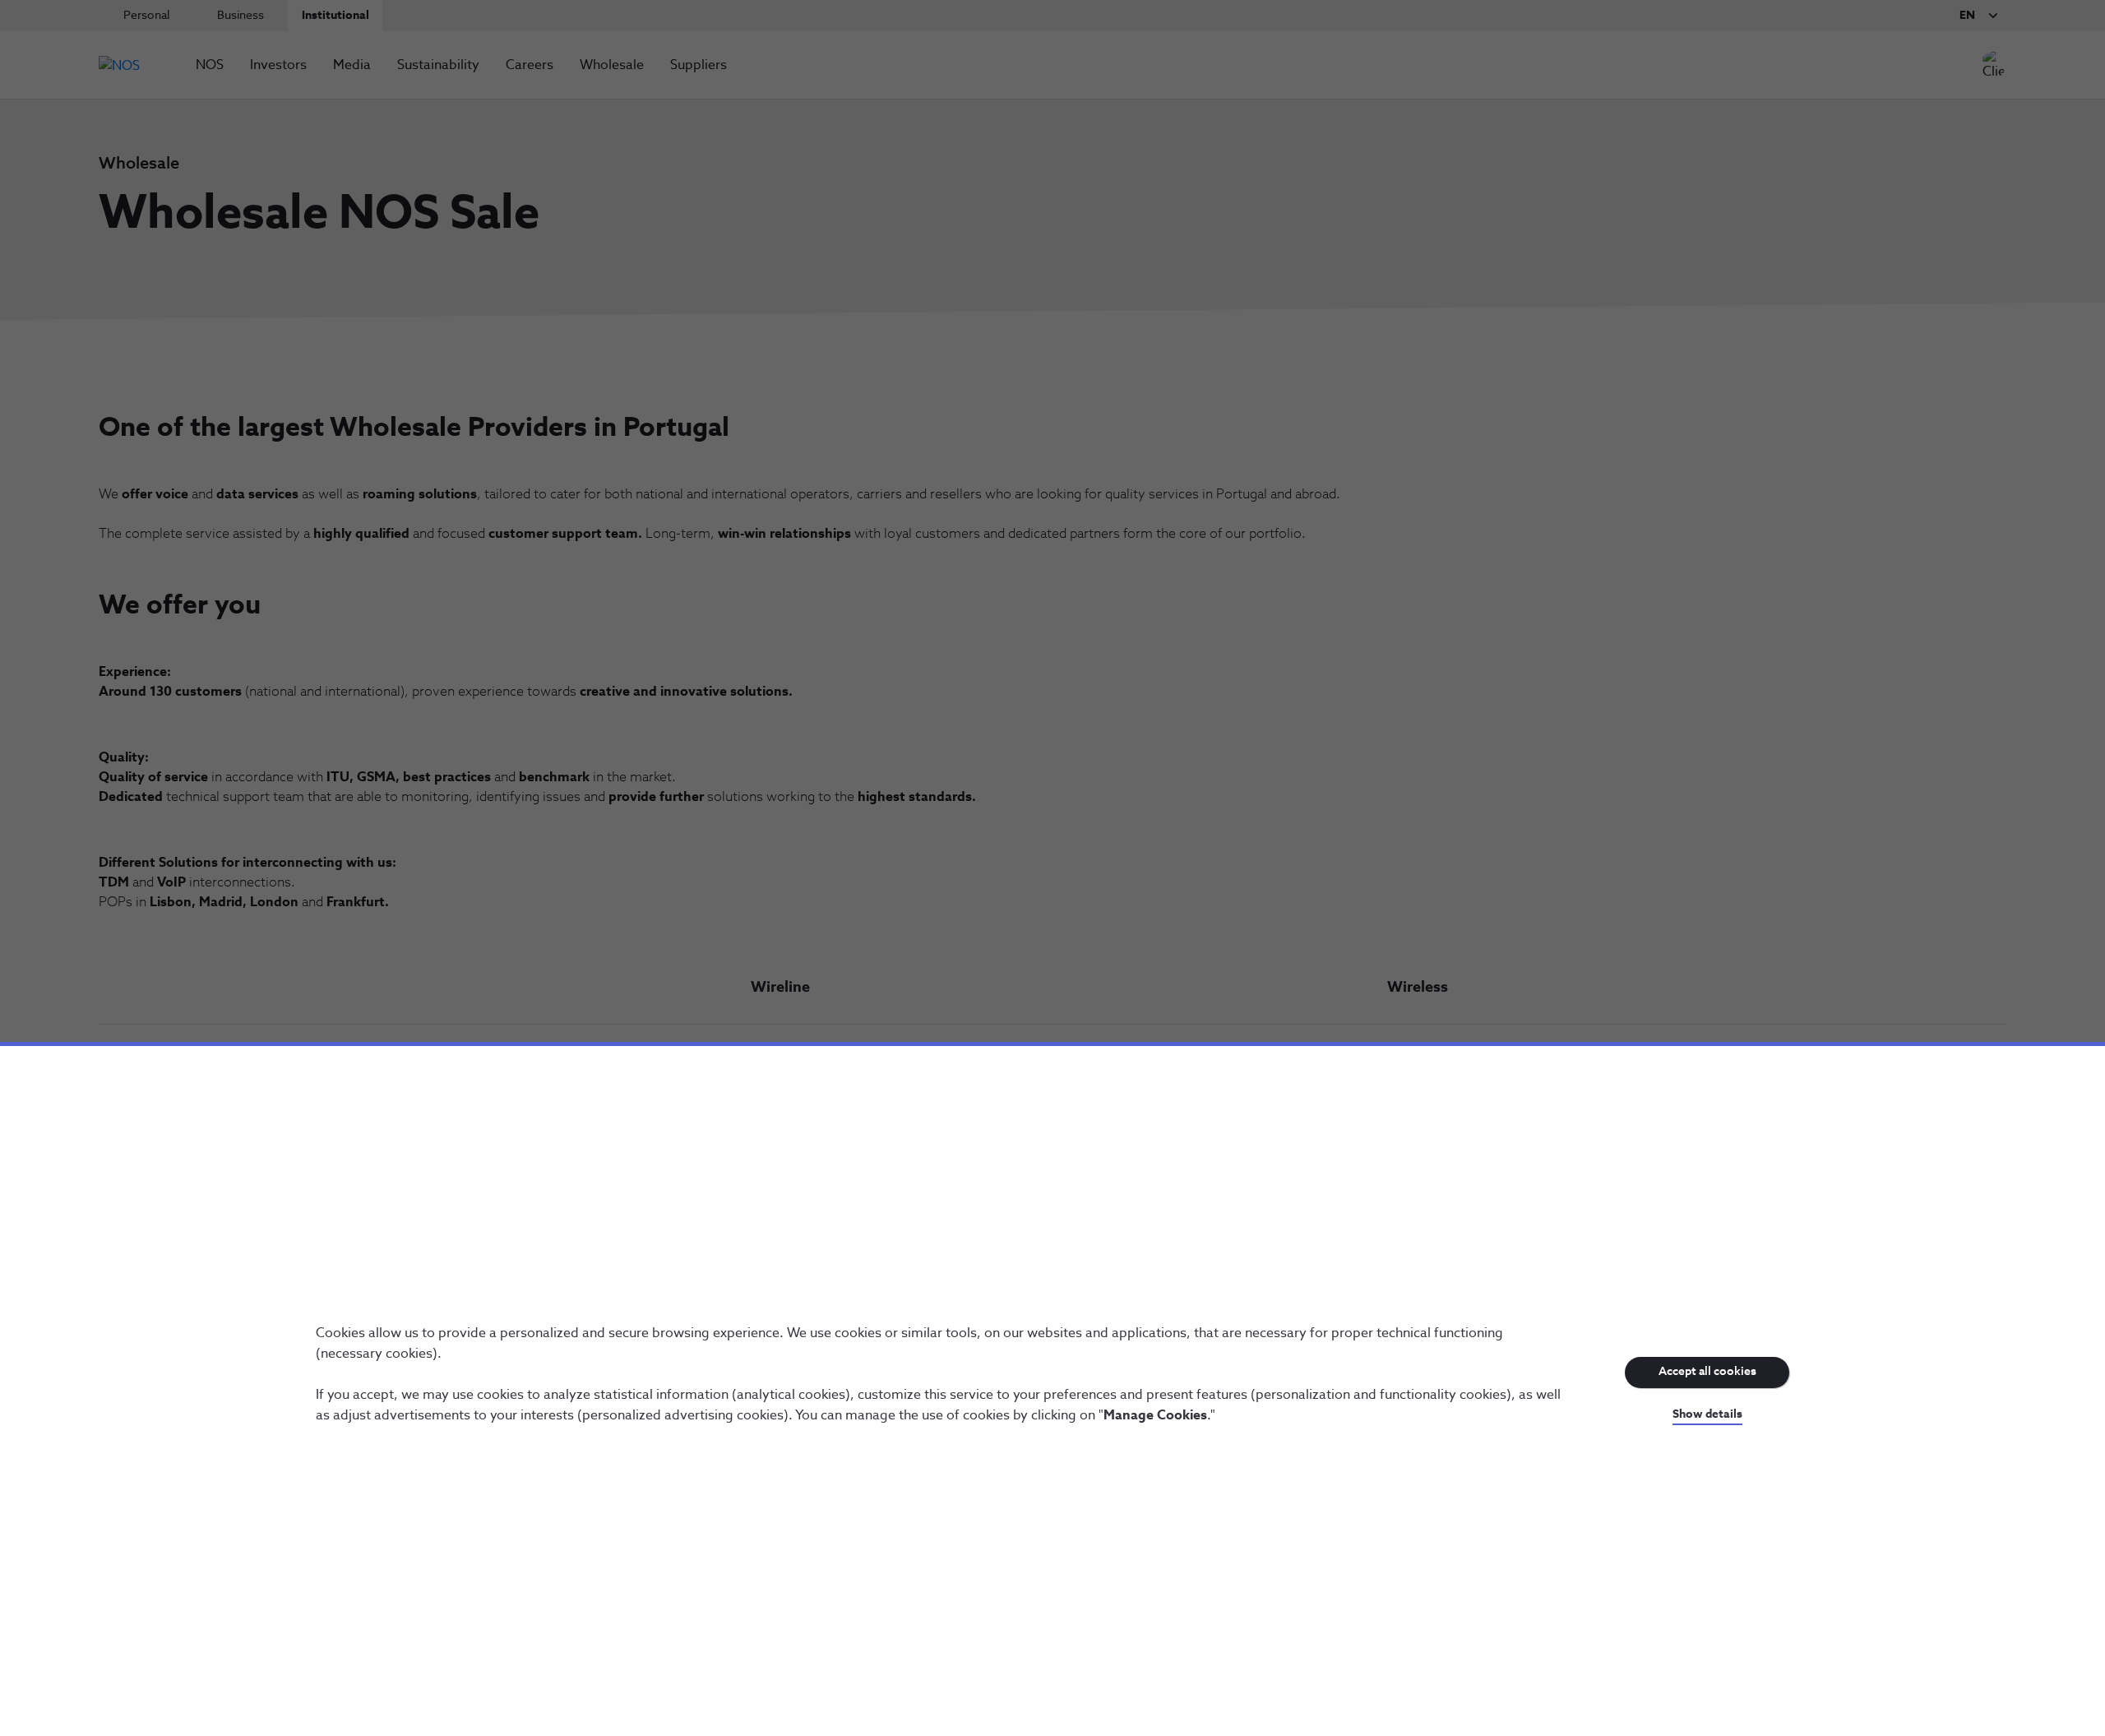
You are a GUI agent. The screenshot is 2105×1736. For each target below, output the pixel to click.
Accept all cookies (1707, 1372)
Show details (1707, 1414)
